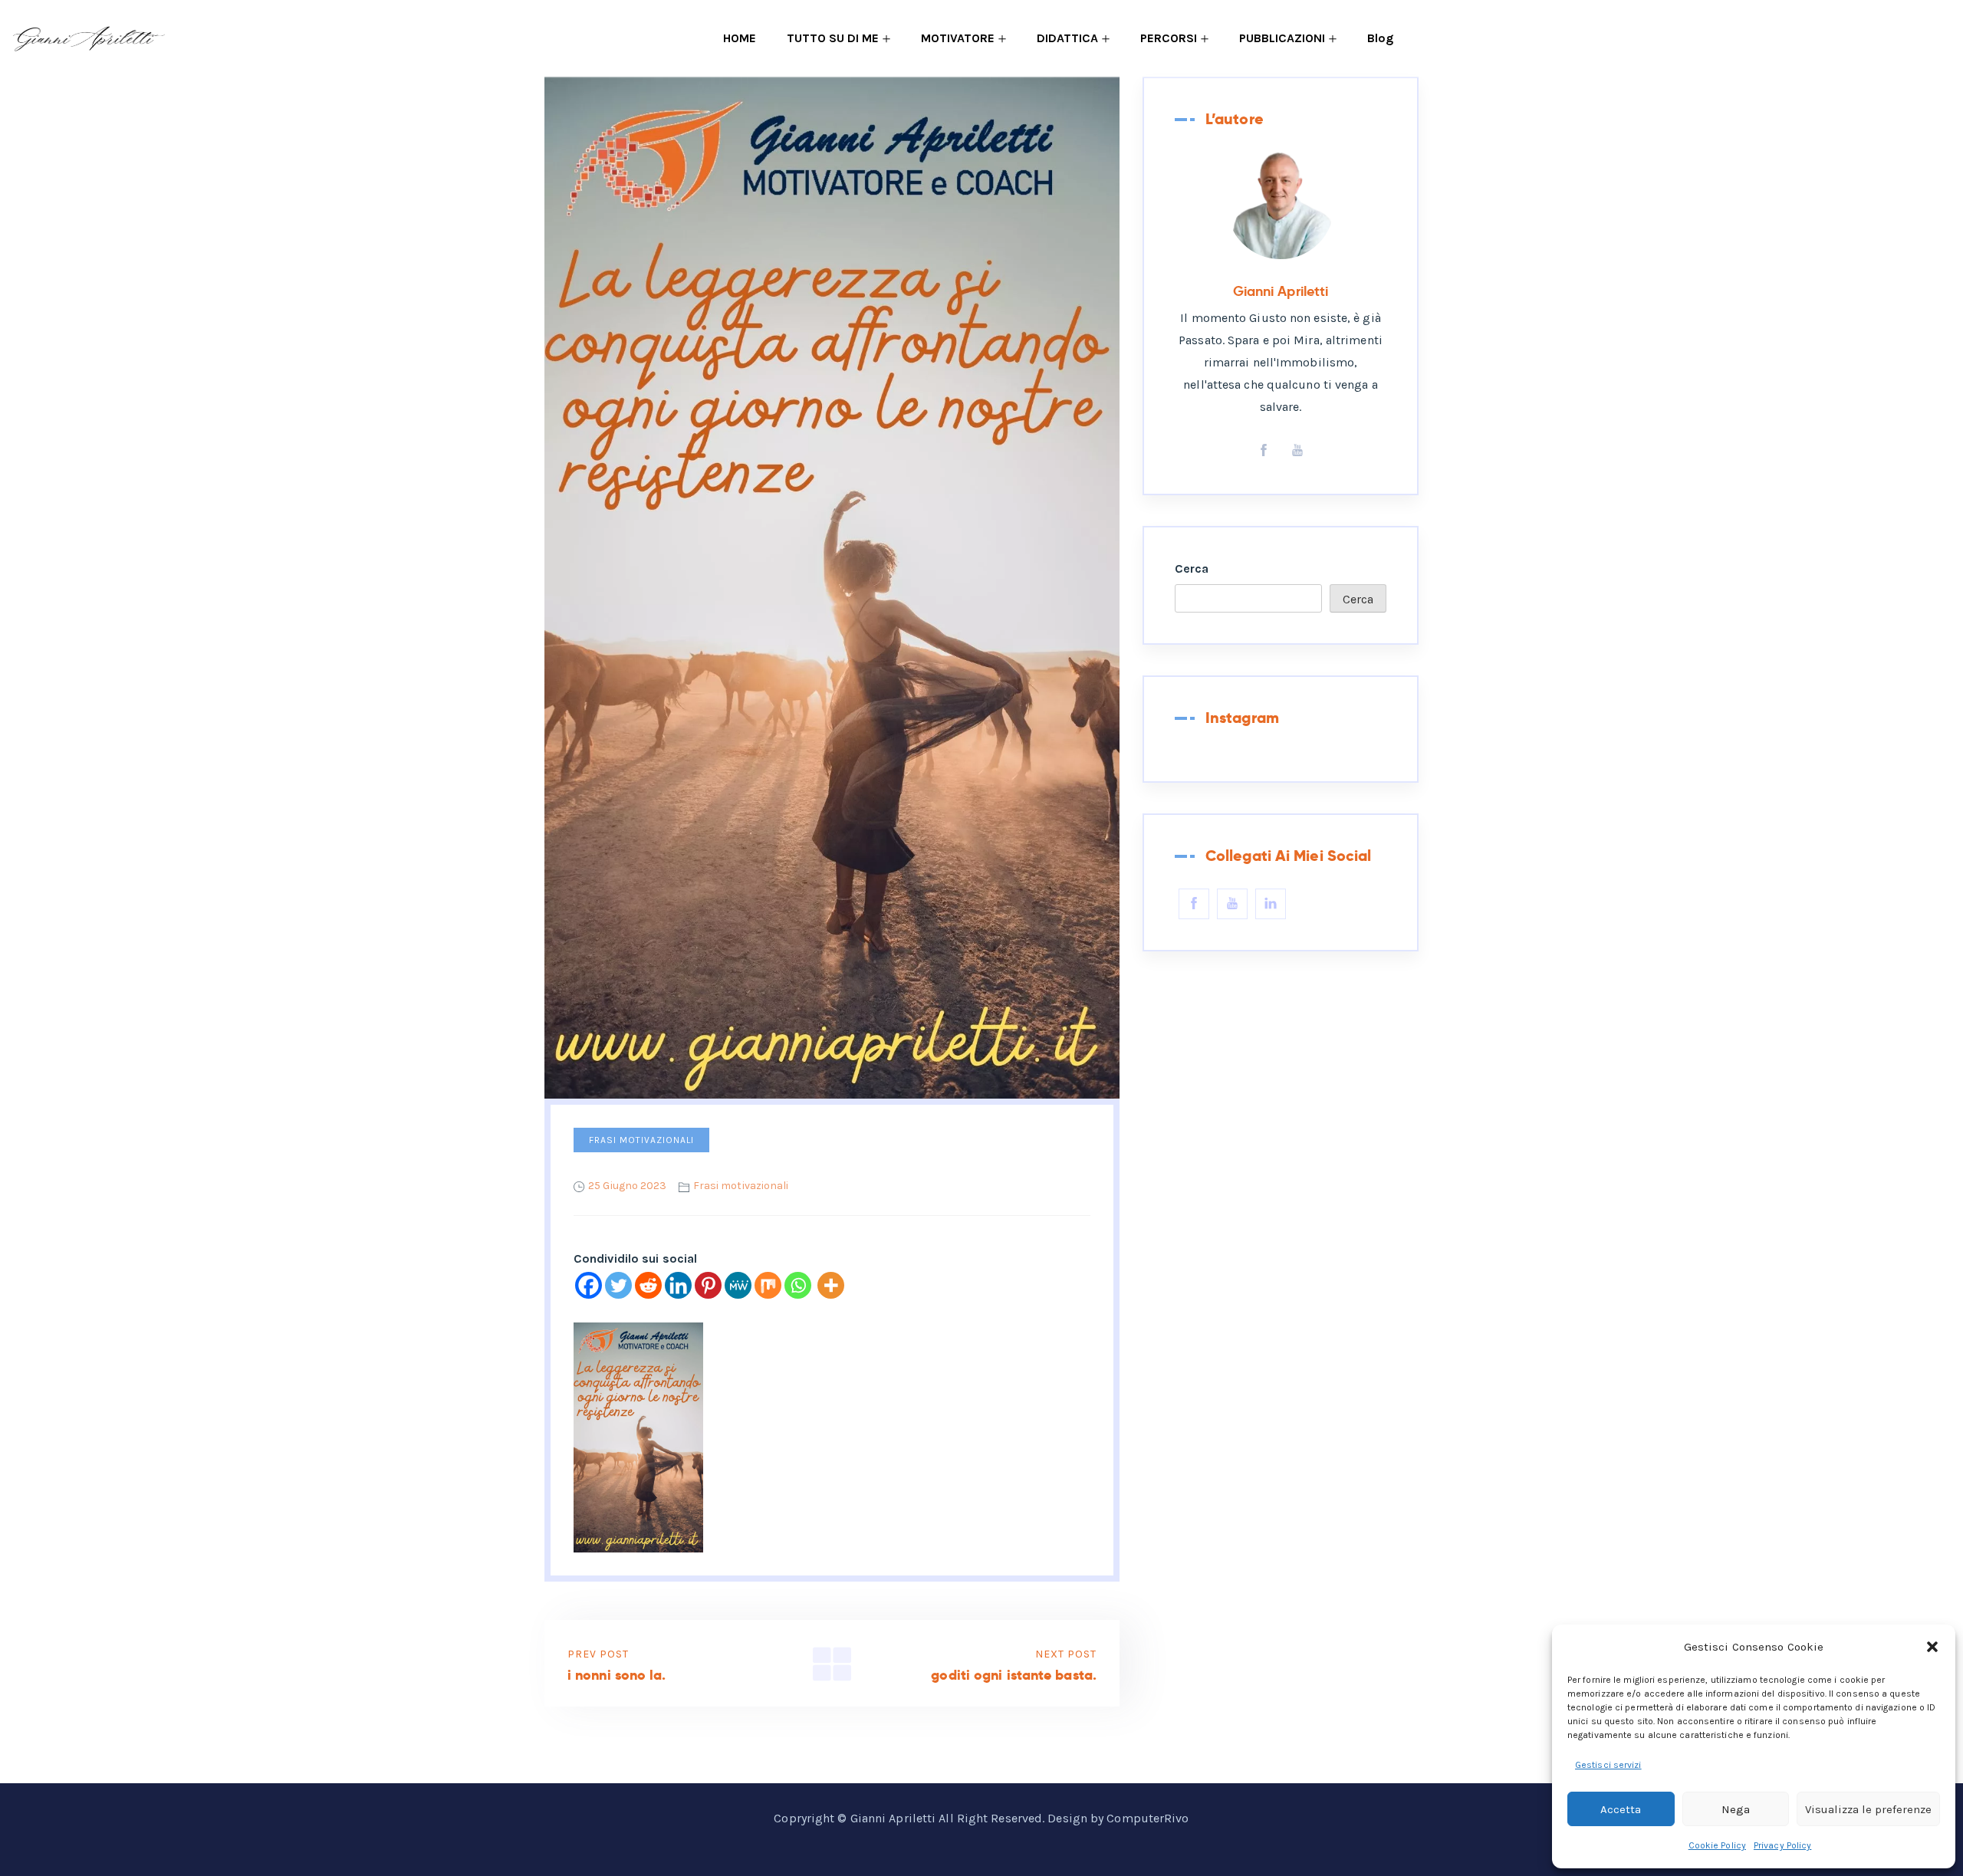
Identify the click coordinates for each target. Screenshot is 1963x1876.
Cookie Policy (1717, 1845)
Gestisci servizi (1608, 1765)
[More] (831, 1285)
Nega (1736, 1809)
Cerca (1192, 568)
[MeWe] (738, 1285)
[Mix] (768, 1285)
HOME (740, 38)
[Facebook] (589, 1285)
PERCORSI (1169, 38)
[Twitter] (618, 1285)
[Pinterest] (708, 1285)
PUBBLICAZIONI (1282, 38)
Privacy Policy (1782, 1845)
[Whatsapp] (798, 1285)
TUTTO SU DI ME (833, 38)
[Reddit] (648, 1285)
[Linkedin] (678, 1285)
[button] (1932, 1647)
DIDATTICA (1067, 38)
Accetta (1621, 1809)
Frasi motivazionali (641, 1140)
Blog (1380, 38)
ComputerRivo (1148, 1818)
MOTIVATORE (958, 38)
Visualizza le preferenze (1868, 1809)
